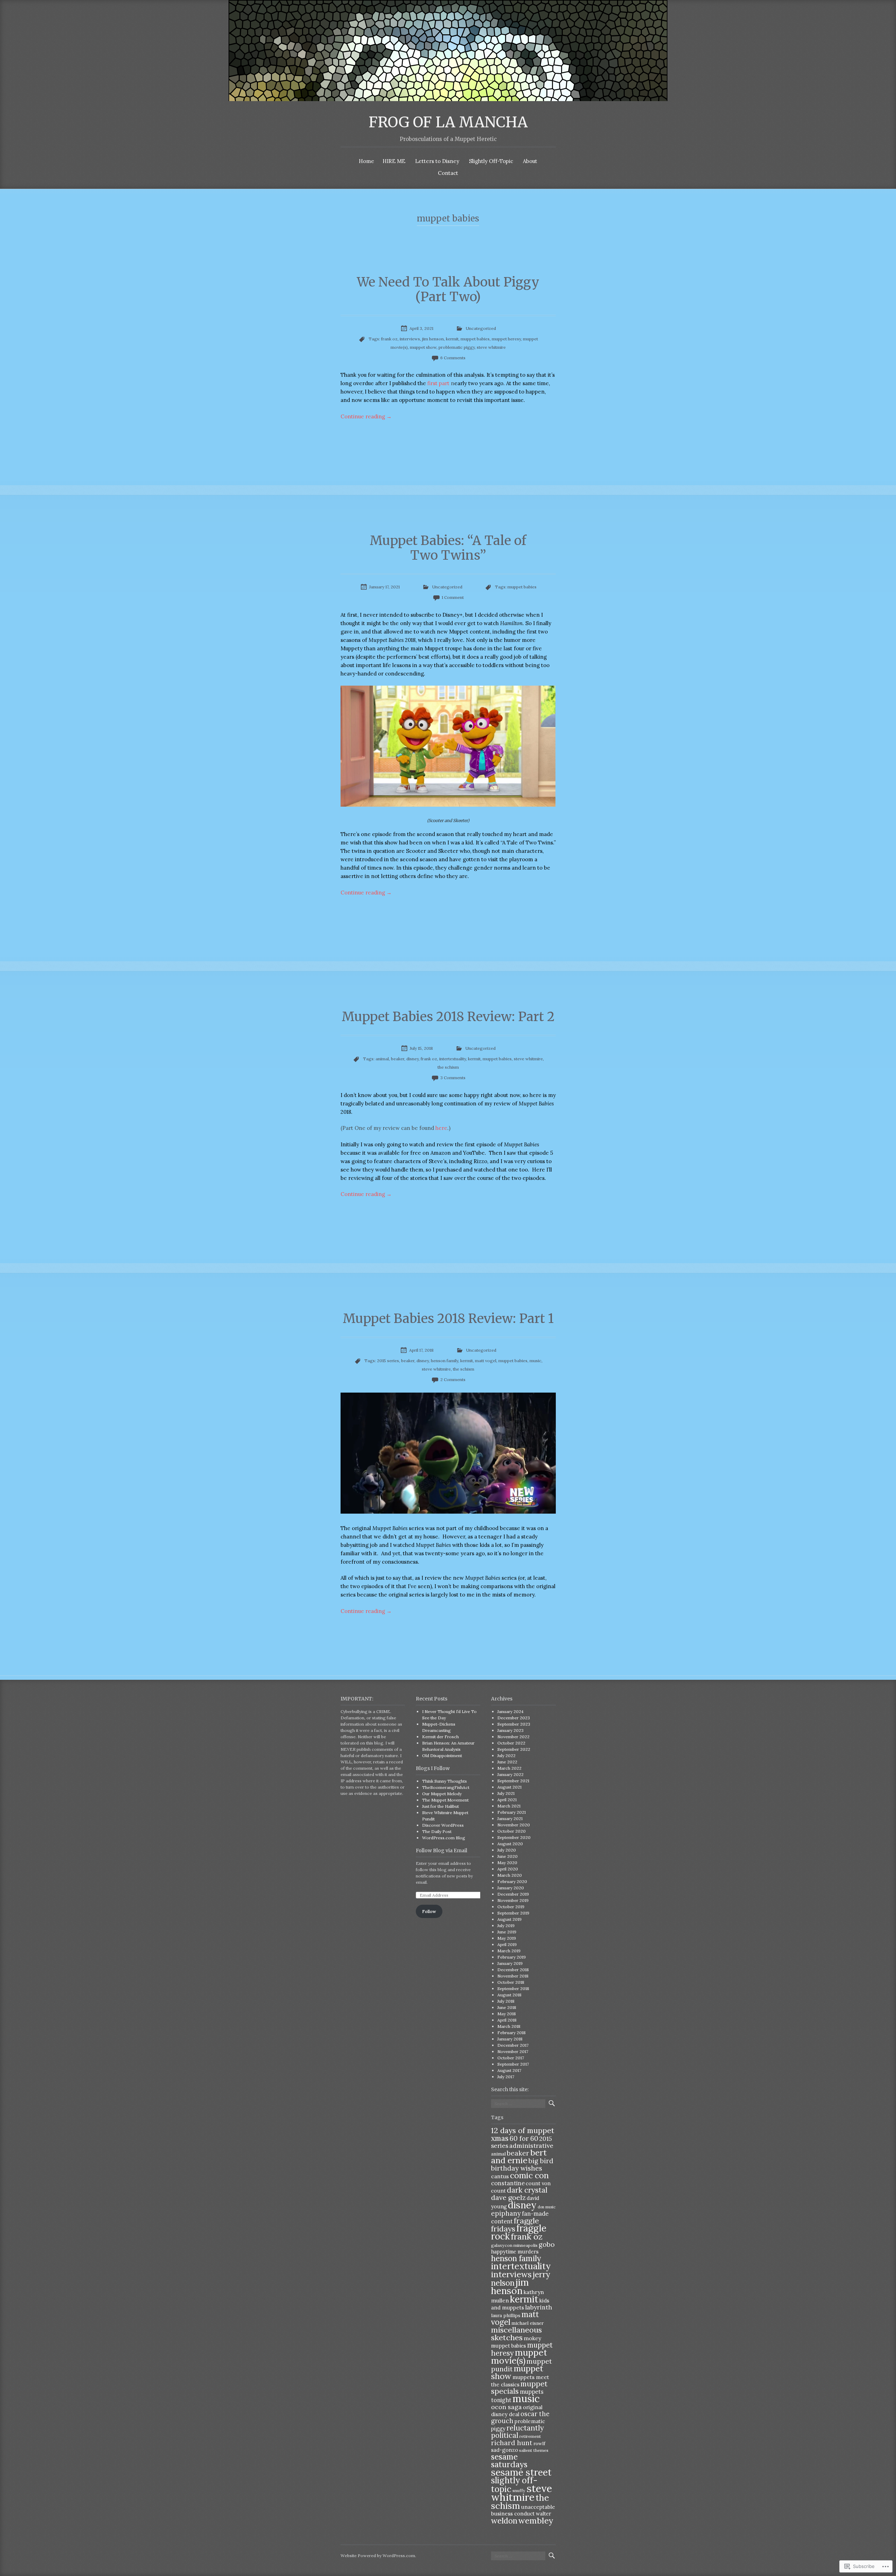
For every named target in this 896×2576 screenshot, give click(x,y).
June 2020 (507, 1856)
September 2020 (514, 1837)
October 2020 (512, 1831)
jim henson (433, 339)
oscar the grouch (520, 2417)
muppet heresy (506, 339)
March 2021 (509, 1806)
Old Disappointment (442, 1756)
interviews (410, 339)
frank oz (389, 339)
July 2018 (506, 2001)
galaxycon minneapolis (514, 2245)
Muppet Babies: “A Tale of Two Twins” (448, 548)
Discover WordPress (443, 1825)
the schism (448, 1067)
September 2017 (513, 2064)
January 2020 (511, 1888)
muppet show (423, 347)
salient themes (534, 2450)
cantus (500, 2176)
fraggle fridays (515, 2225)
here (441, 1128)
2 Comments (453, 1379)
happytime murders (515, 2252)
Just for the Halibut (440, 1806)
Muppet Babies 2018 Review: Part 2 (448, 1017)
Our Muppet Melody (442, 1794)
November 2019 (513, 1900)
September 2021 (513, 1781)
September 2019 (513, 1913)
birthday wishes (517, 2168)
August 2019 (509, 1919)
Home (366, 161)
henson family (444, 1361)
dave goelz (508, 2197)
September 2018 (513, 1988)
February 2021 (512, 1812)
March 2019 (509, 1951)
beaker (398, 1059)
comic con (529, 2175)
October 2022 (511, 1743)
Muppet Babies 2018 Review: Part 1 (448, 1319)
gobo (547, 2244)
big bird (541, 2161)
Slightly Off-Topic (491, 161)
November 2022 (513, 1737)
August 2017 (509, 2070)
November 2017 (513, 2051)
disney (412, 1059)
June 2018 (507, 2007)
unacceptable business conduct (523, 2510)
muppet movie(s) (519, 2356)
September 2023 (514, 1724)
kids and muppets (520, 2304)
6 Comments (453, 358)
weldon (504, 2521)
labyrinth (538, 2307)
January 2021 (510, 1818)
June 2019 (507, 1932)
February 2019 (512, 1957)
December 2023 (514, 1718)
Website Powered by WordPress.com (378, 2556)
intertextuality (453, 1059)
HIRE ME (394, 161)
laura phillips (506, 2315)
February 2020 (512, 1881)
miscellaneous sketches (516, 2334)
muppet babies (475, 339)
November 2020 (514, 1825)
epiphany (506, 2213)
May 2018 (507, 2014)
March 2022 (509, 1768)
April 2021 (507, 1800)
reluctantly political (517, 2432)
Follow (429, 1911)
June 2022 (507, 1762)
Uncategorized (481, 328)
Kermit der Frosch (440, 1737)
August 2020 (510, 1844)
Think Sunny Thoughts (444, 1781)
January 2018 (510, 2039)
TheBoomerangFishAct (446, 1787)
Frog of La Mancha (448, 122)
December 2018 (513, 1970)
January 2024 (510, 1711)
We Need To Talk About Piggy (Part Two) (448, 289)
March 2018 (509, 2026)
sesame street (521, 2472)
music (535, 1361)
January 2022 (510, 1774)
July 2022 (506, 1756)
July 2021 (506, 1793)
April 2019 (507, 1944)
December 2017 (513, 2045)
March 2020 (510, 1875)
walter (544, 2514)
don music (547, 2207)
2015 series (388, 1361)
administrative (531, 2146)
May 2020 (507, 1863)
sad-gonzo (505, 2450)
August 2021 (509, 1787)
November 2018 (513, 1976)
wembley (536, 2520)
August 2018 (509, 1995)
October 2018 (511, 1982)
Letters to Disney (437, 161)
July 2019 (506, 1926)
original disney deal (517, 2411)
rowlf (539, 2443)
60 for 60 (524, 2138)
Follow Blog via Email (442, 1850)
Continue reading (366, 416)
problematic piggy (457, 347)
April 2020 (508, 1869)
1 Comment (453, 597)
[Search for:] (518, 2104)
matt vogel (486, 1361)
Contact (448, 173)
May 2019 (507, 1938)
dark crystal (527, 2190)
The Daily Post (437, 1831)
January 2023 (510, 1730)
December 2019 (513, 1894)
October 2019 (511, 1907)
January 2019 (510, 1963)
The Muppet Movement (445, 1800)
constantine (508, 2183)
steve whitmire (491, 347)
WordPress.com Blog (444, 1838)
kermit (452, 339)
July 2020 (507, 1850)
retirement (530, 2436)
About (530, 161)
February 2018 (512, 2033)
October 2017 (511, 2058)
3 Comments (453, 1078)
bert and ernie (519, 2156)
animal (382, 1059)
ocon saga (506, 2407)
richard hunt (512, 2443)
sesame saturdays (509, 2460)
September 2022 (514, 1749)
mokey (532, 2338)
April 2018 (507, 2020)
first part (438, 383)
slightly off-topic (514, 2485)
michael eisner (527, 2323)
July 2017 (506, 2077)
